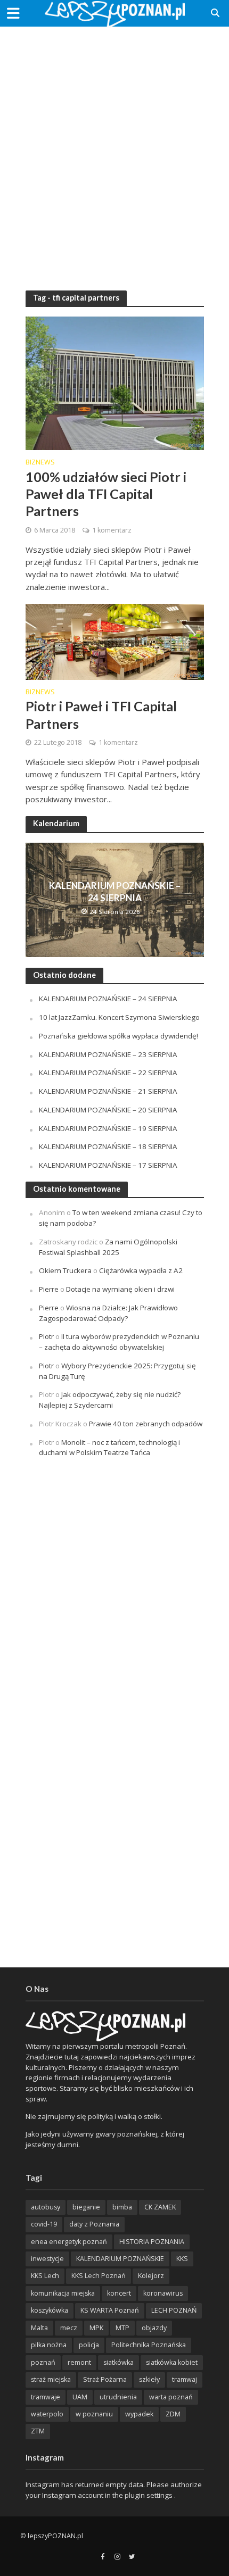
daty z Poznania (94, 2224)
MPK (96, 2328)
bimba (122, 2207)
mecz (69, 2328)
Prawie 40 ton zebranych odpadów (146, 1424)
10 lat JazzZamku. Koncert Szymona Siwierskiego (119, 1017)
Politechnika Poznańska (149, 2345)
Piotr (46, 1336)
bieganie (86, 2207)
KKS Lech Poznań (99, 2276)
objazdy (154, 2328)
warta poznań (171, 2397)
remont (79, 2362)
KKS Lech (45, 2276)
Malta (39, 2328)
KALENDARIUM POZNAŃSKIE (120, 2259)
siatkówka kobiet (172, 2362)
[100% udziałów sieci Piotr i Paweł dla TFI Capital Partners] (115, 383)
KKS (182, 2259)
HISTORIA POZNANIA (152, 2242)
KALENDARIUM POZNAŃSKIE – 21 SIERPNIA (108, 1091)
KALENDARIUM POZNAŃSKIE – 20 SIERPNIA (108, 1110)
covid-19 (44, 2224)
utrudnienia (118, 2397)
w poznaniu (94, 2414)
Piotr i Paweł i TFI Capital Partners (101, 714)
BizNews (40, 463)
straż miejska (51, 2379)
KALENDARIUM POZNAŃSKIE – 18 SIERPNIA (108, 1146)
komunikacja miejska (63, 2293)
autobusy (46, 2207)
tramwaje (46, 2397)
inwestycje (47, 2259)
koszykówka (50, 2310)
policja (89, 2345)
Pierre (49, 1289)
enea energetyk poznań (69, 2242)
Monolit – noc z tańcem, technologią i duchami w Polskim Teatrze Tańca (109, 1448)
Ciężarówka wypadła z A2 (141, 1270)
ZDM (173, 2414)
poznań (43, 2362)
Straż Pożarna (105, 2379)
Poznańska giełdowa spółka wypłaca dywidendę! (118, 1036)
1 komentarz (112, 530)
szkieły (149, 2379)
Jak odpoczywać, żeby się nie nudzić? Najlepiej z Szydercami (110, 1400)
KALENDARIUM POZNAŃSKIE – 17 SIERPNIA (108, 1165)
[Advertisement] (114, 152)
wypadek (139, 2414)
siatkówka (118, 2362)
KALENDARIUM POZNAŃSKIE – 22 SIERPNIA (108, 1073)
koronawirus (163, 2293)
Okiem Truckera (65, 1270)
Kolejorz (151, 2276)
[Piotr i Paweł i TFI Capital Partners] (115, 641)
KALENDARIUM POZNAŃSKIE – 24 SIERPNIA (115, 891)
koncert (119, 2293)
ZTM (38, 2431)
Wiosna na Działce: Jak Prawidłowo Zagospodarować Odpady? (108, 1313)
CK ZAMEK (160, 2207)
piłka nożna (49, 2345)
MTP (122, 2328)
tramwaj (185, 2379)
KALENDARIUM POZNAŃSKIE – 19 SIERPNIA (108, 1128)
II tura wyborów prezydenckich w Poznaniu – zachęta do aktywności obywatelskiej (119, 1342)
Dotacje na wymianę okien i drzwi (120, 1289)
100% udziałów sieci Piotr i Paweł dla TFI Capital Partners (106, 494)
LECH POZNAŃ (174, 2310)
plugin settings (149, 2495)
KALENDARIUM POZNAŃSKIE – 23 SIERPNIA (108, 1054)
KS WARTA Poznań (110, 2310)
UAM (80, 2397)
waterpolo (47, 2414)
